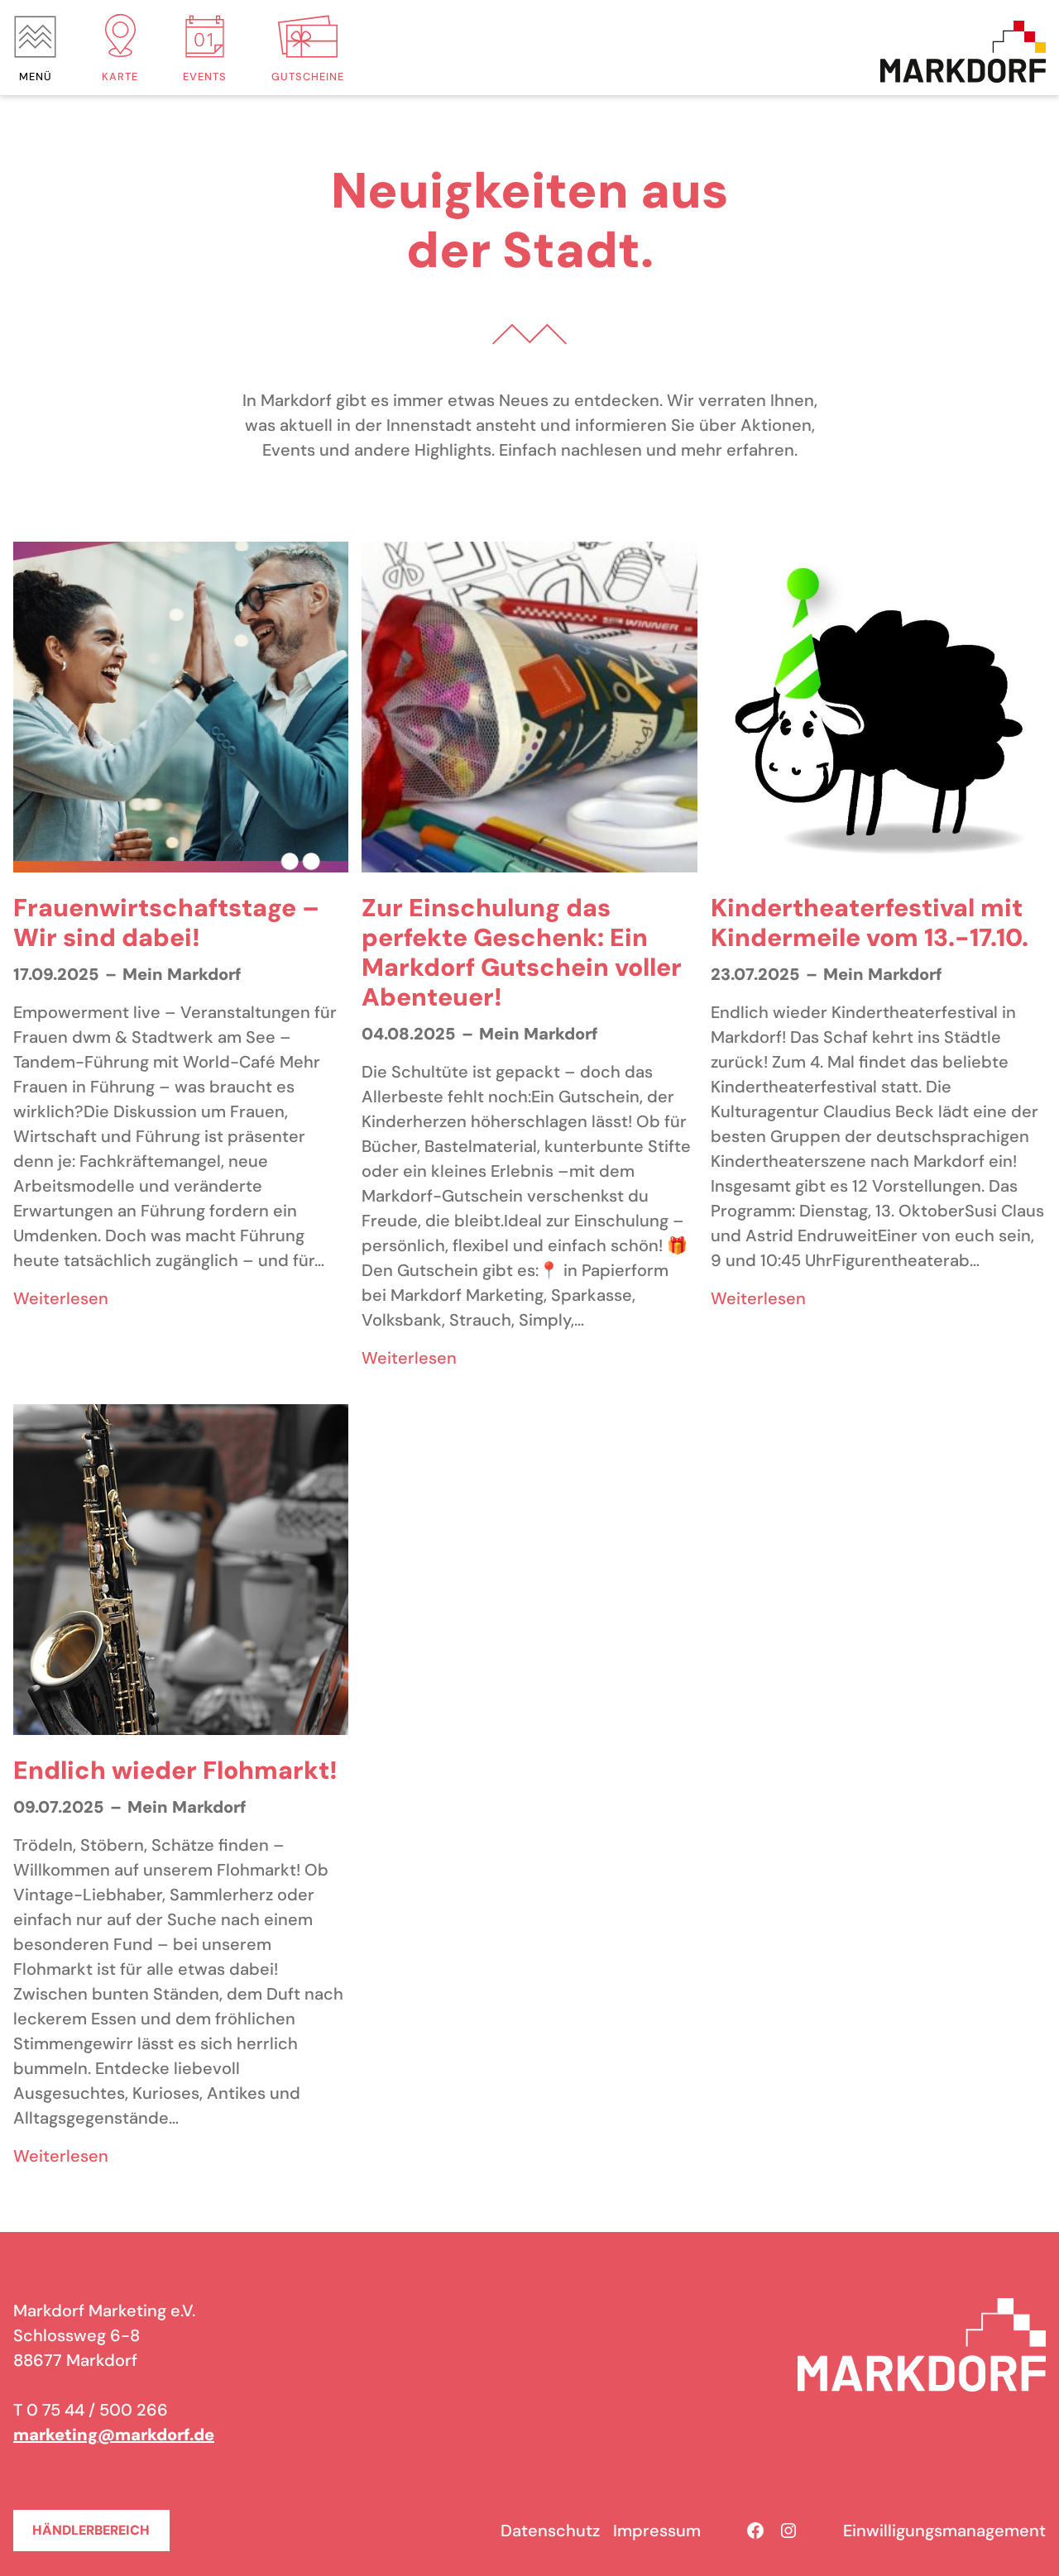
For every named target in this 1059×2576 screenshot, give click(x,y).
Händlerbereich (91, 2530)
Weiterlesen (61, 1299)
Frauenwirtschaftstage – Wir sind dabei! (166, 923)
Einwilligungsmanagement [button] (944, 2531)
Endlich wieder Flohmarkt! (175, 1771)
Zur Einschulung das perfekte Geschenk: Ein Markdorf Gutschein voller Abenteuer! (522, 953)
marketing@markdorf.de (114, 2435)
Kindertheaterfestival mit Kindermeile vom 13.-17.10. (870, 923)
